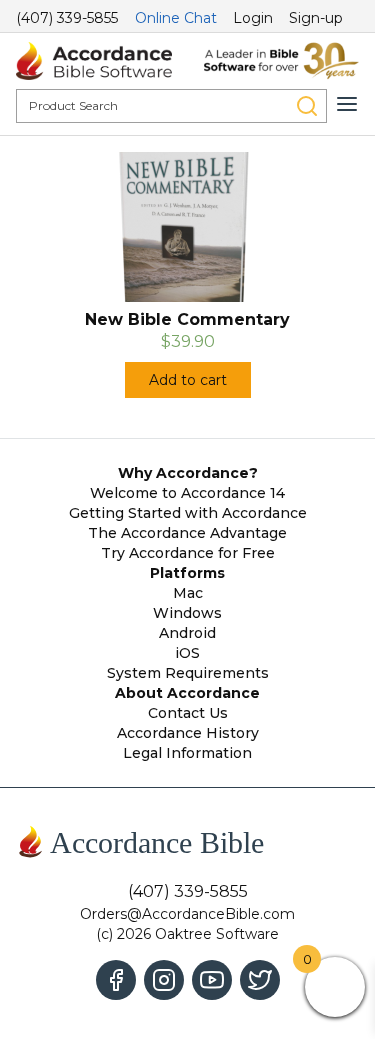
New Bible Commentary (187, 319)
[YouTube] (212, 980)
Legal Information (187, 753)
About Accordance (187, 693)
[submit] (307, 106)
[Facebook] (116, 980)
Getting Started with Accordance (188, 513)
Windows (187, 613)
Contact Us (188, 713)
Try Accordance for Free (188, 553)
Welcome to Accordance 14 (187, 493)
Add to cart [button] (188, 380)
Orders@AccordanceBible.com (187, 914)
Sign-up (316, 18)
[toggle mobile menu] (347, 104)
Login (253, 18)
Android (187, 633)
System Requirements (188, 673)
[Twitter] (260, 980)
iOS (187, 653)
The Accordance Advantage (187, 533)
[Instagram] (164, 980)
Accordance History (188, 733)
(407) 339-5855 (67, 18)
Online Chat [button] (176, 18)
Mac (188, 593)
